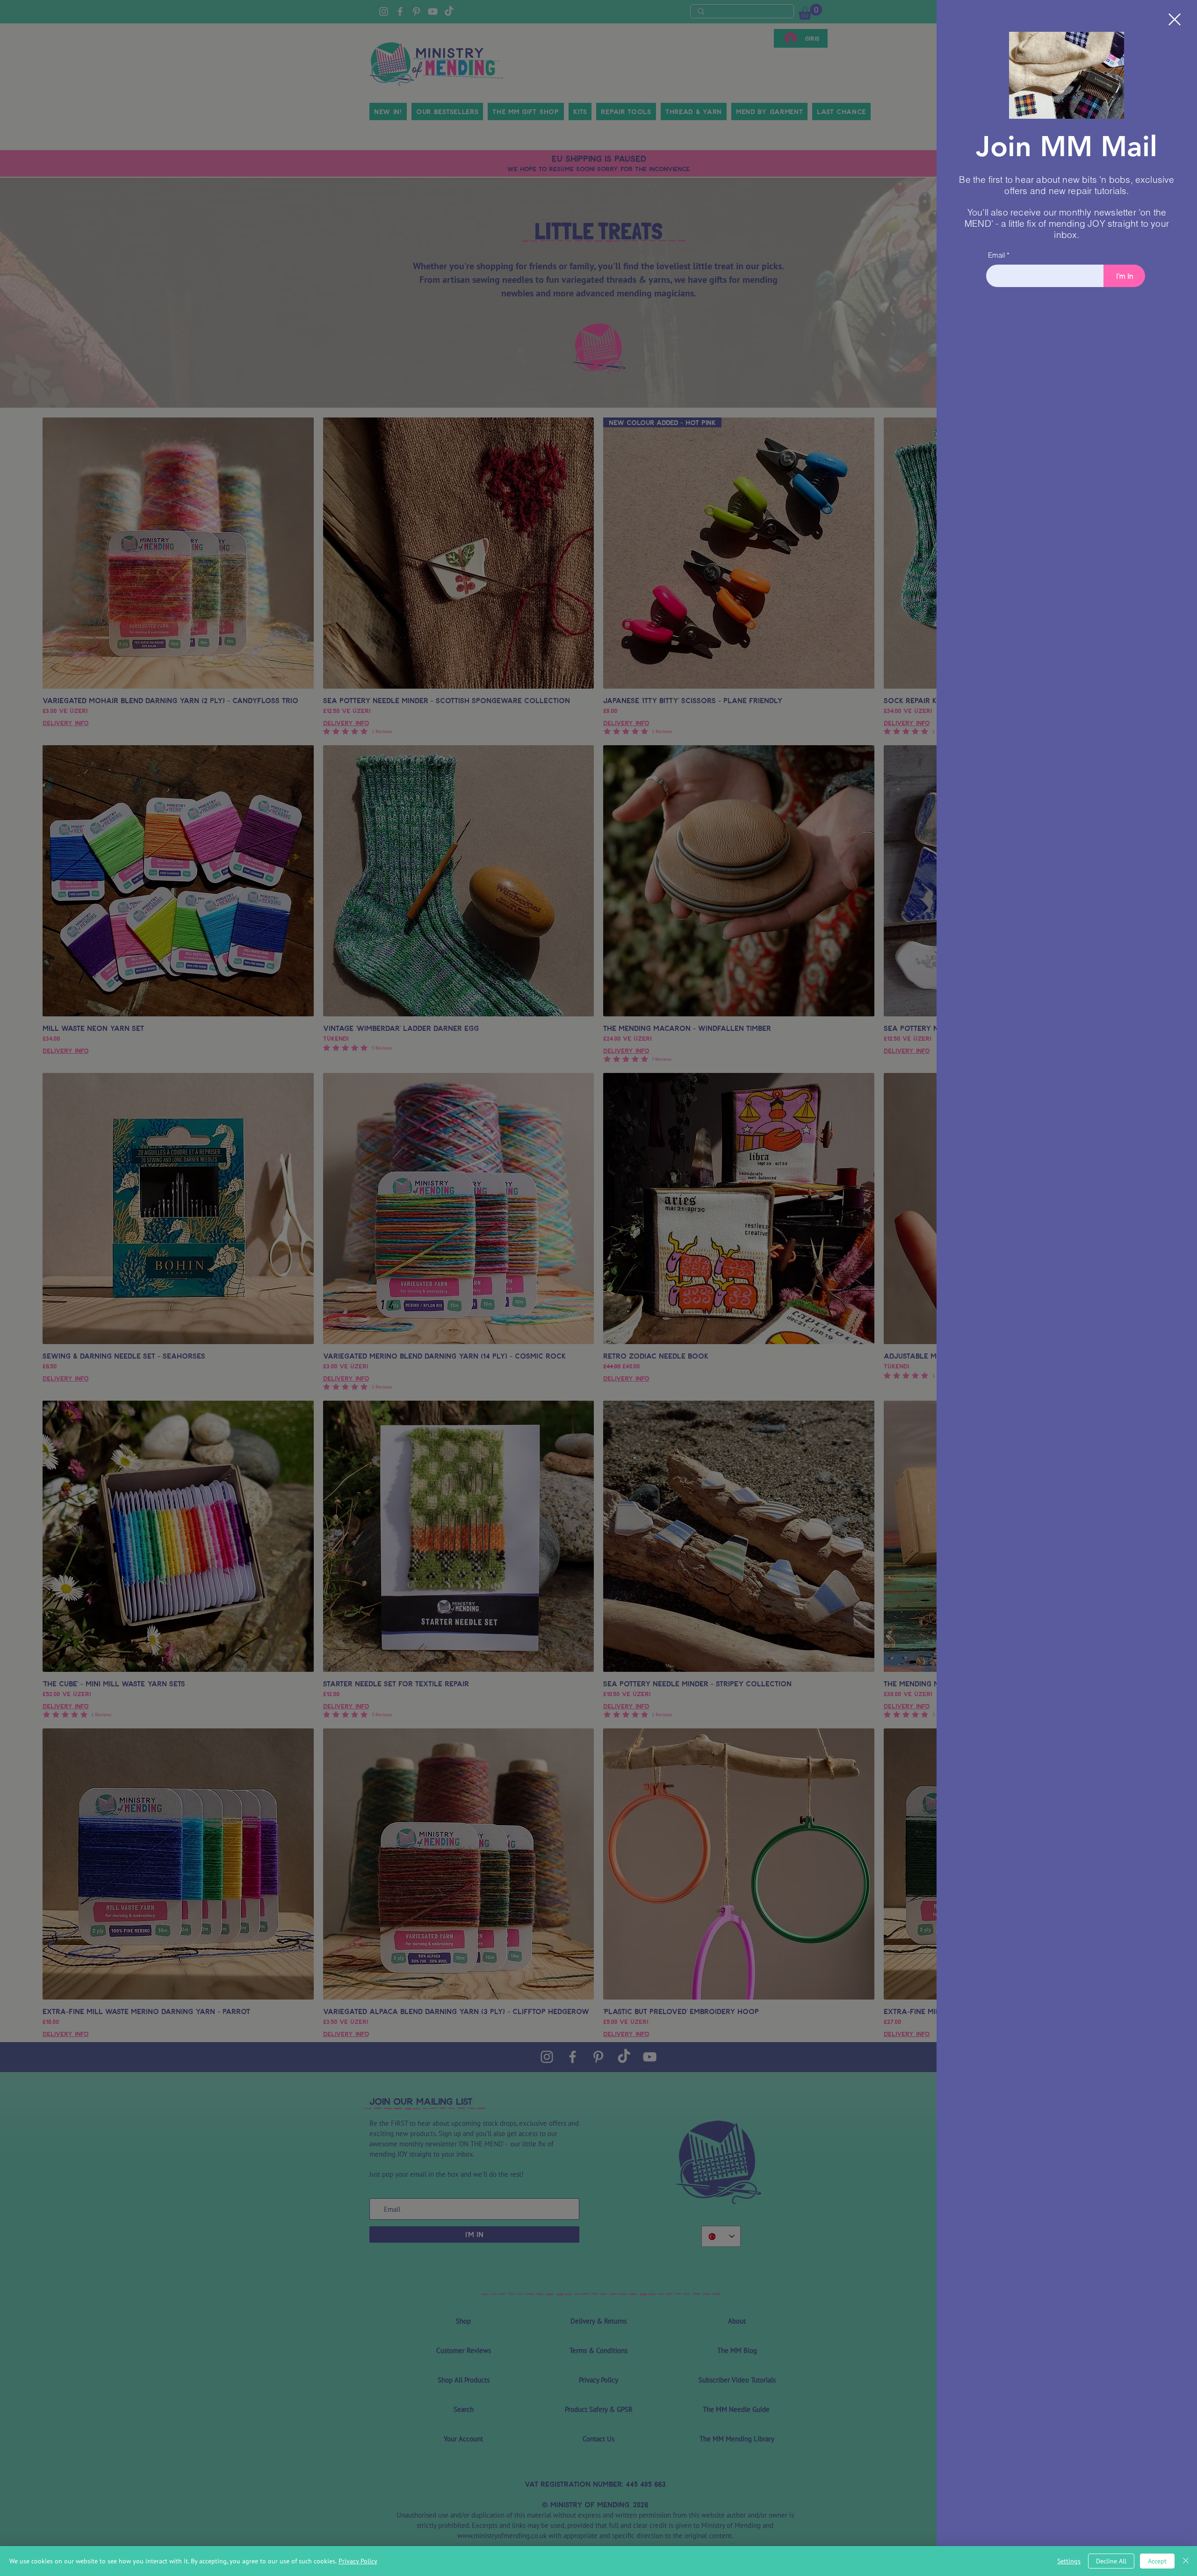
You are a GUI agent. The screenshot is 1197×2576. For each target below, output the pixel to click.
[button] (1175, 19)
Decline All (1111, 2561)
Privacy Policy (358, 2561)
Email (996, 255)
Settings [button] (1069, 2561)
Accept (1157, 2561)
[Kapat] (1186, 2561)
